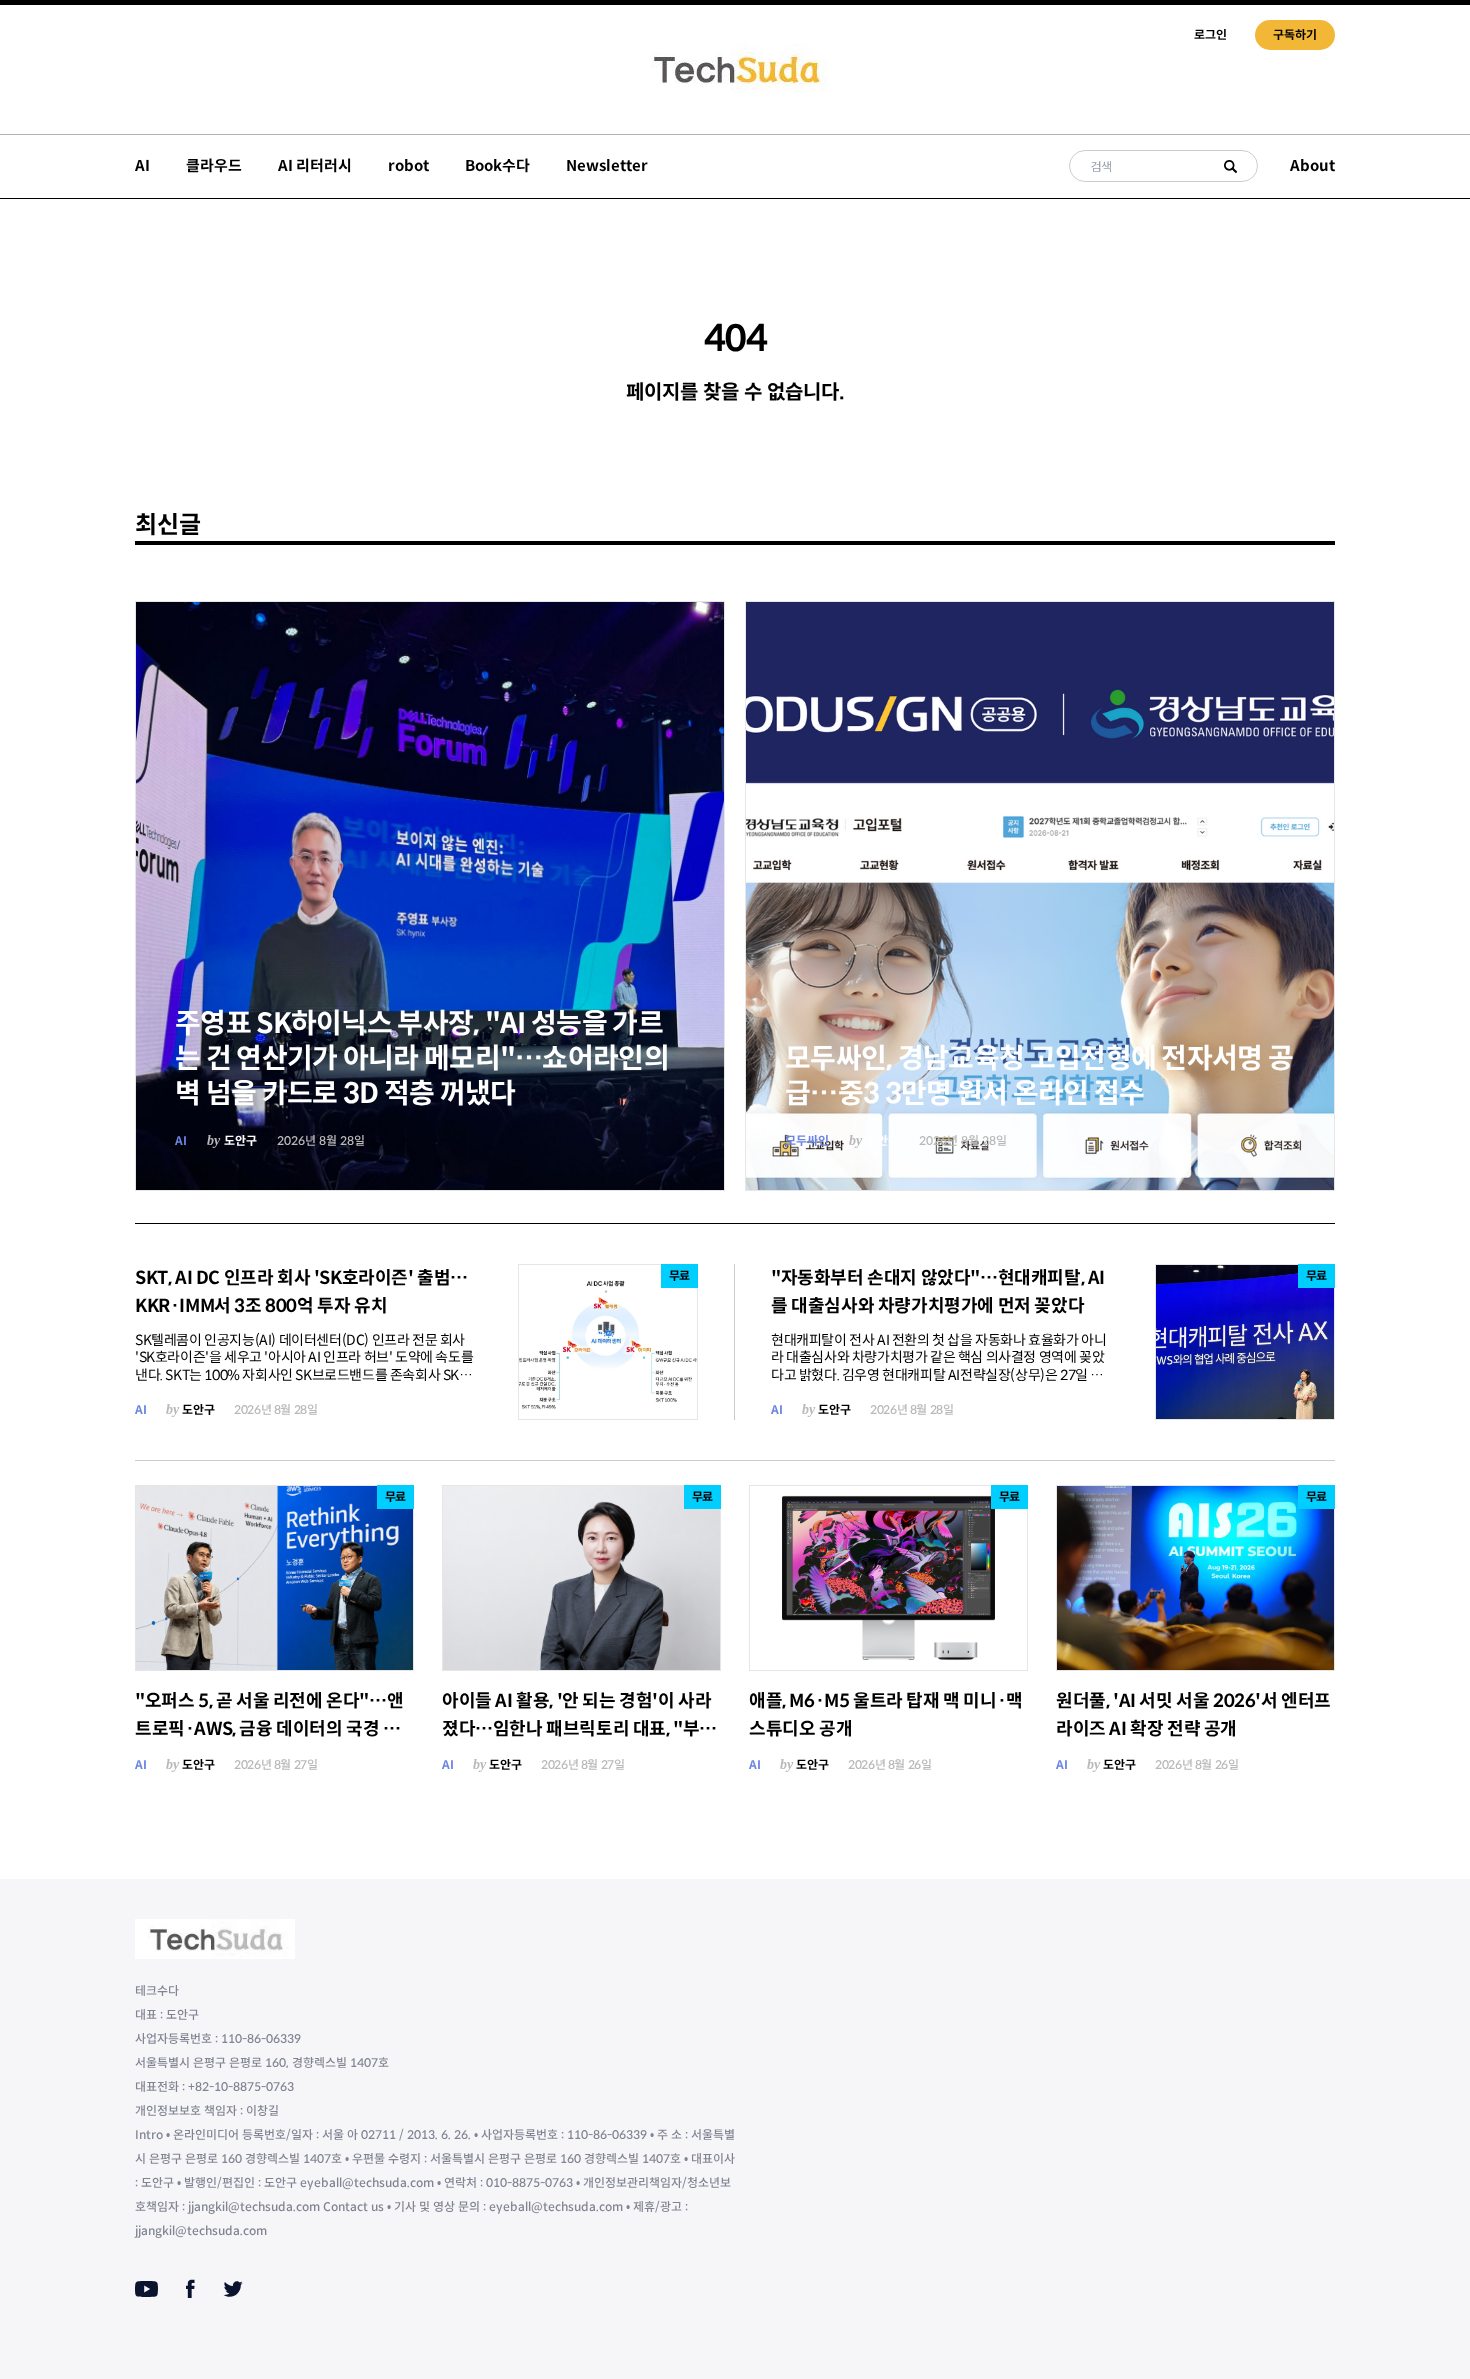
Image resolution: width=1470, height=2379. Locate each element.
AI (142, 165)
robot (408, 165)
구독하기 (1295, 34)
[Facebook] (190, 2289)
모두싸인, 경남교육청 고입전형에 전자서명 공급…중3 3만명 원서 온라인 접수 (1039, 1076)
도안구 (240, 1140)
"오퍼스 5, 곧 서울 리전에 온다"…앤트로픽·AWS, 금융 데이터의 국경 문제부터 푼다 (269, 1729)
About (1312, 165)
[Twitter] (233, 2289)
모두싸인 (807, 1140)
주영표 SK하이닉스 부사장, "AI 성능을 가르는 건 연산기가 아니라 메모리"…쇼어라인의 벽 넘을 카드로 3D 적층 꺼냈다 (422, 1058)
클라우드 (214, 165)
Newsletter (607, 165)
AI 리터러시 (315, 165)
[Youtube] (146, 2289)
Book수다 (497, 165)
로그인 (1210, 34)
